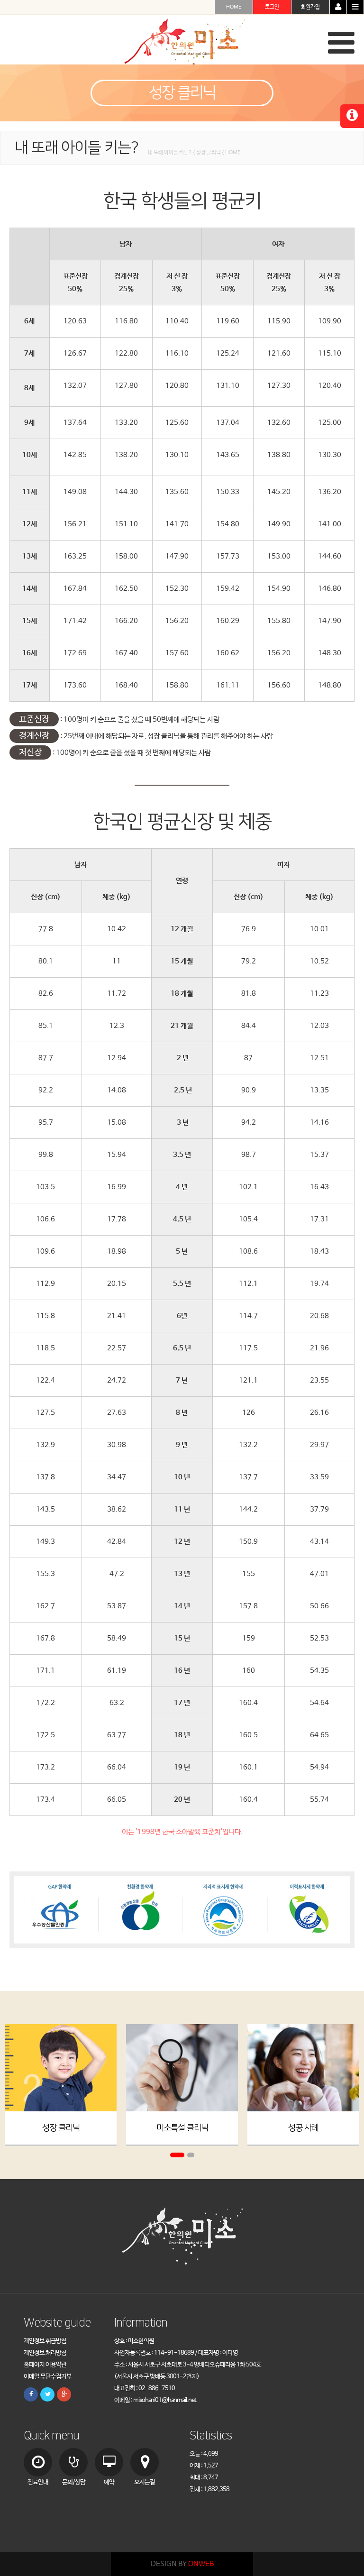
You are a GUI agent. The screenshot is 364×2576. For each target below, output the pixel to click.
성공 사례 (303, 2128)
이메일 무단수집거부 (48, 2377)
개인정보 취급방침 (45, 2341)
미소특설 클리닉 (182, 2128)
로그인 (272, 7)
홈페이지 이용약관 (45, 2365)
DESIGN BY (182, 2564)
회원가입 (310, 7)
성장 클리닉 (61, 2128)
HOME (234, 7)
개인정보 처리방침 (45, 2353)
